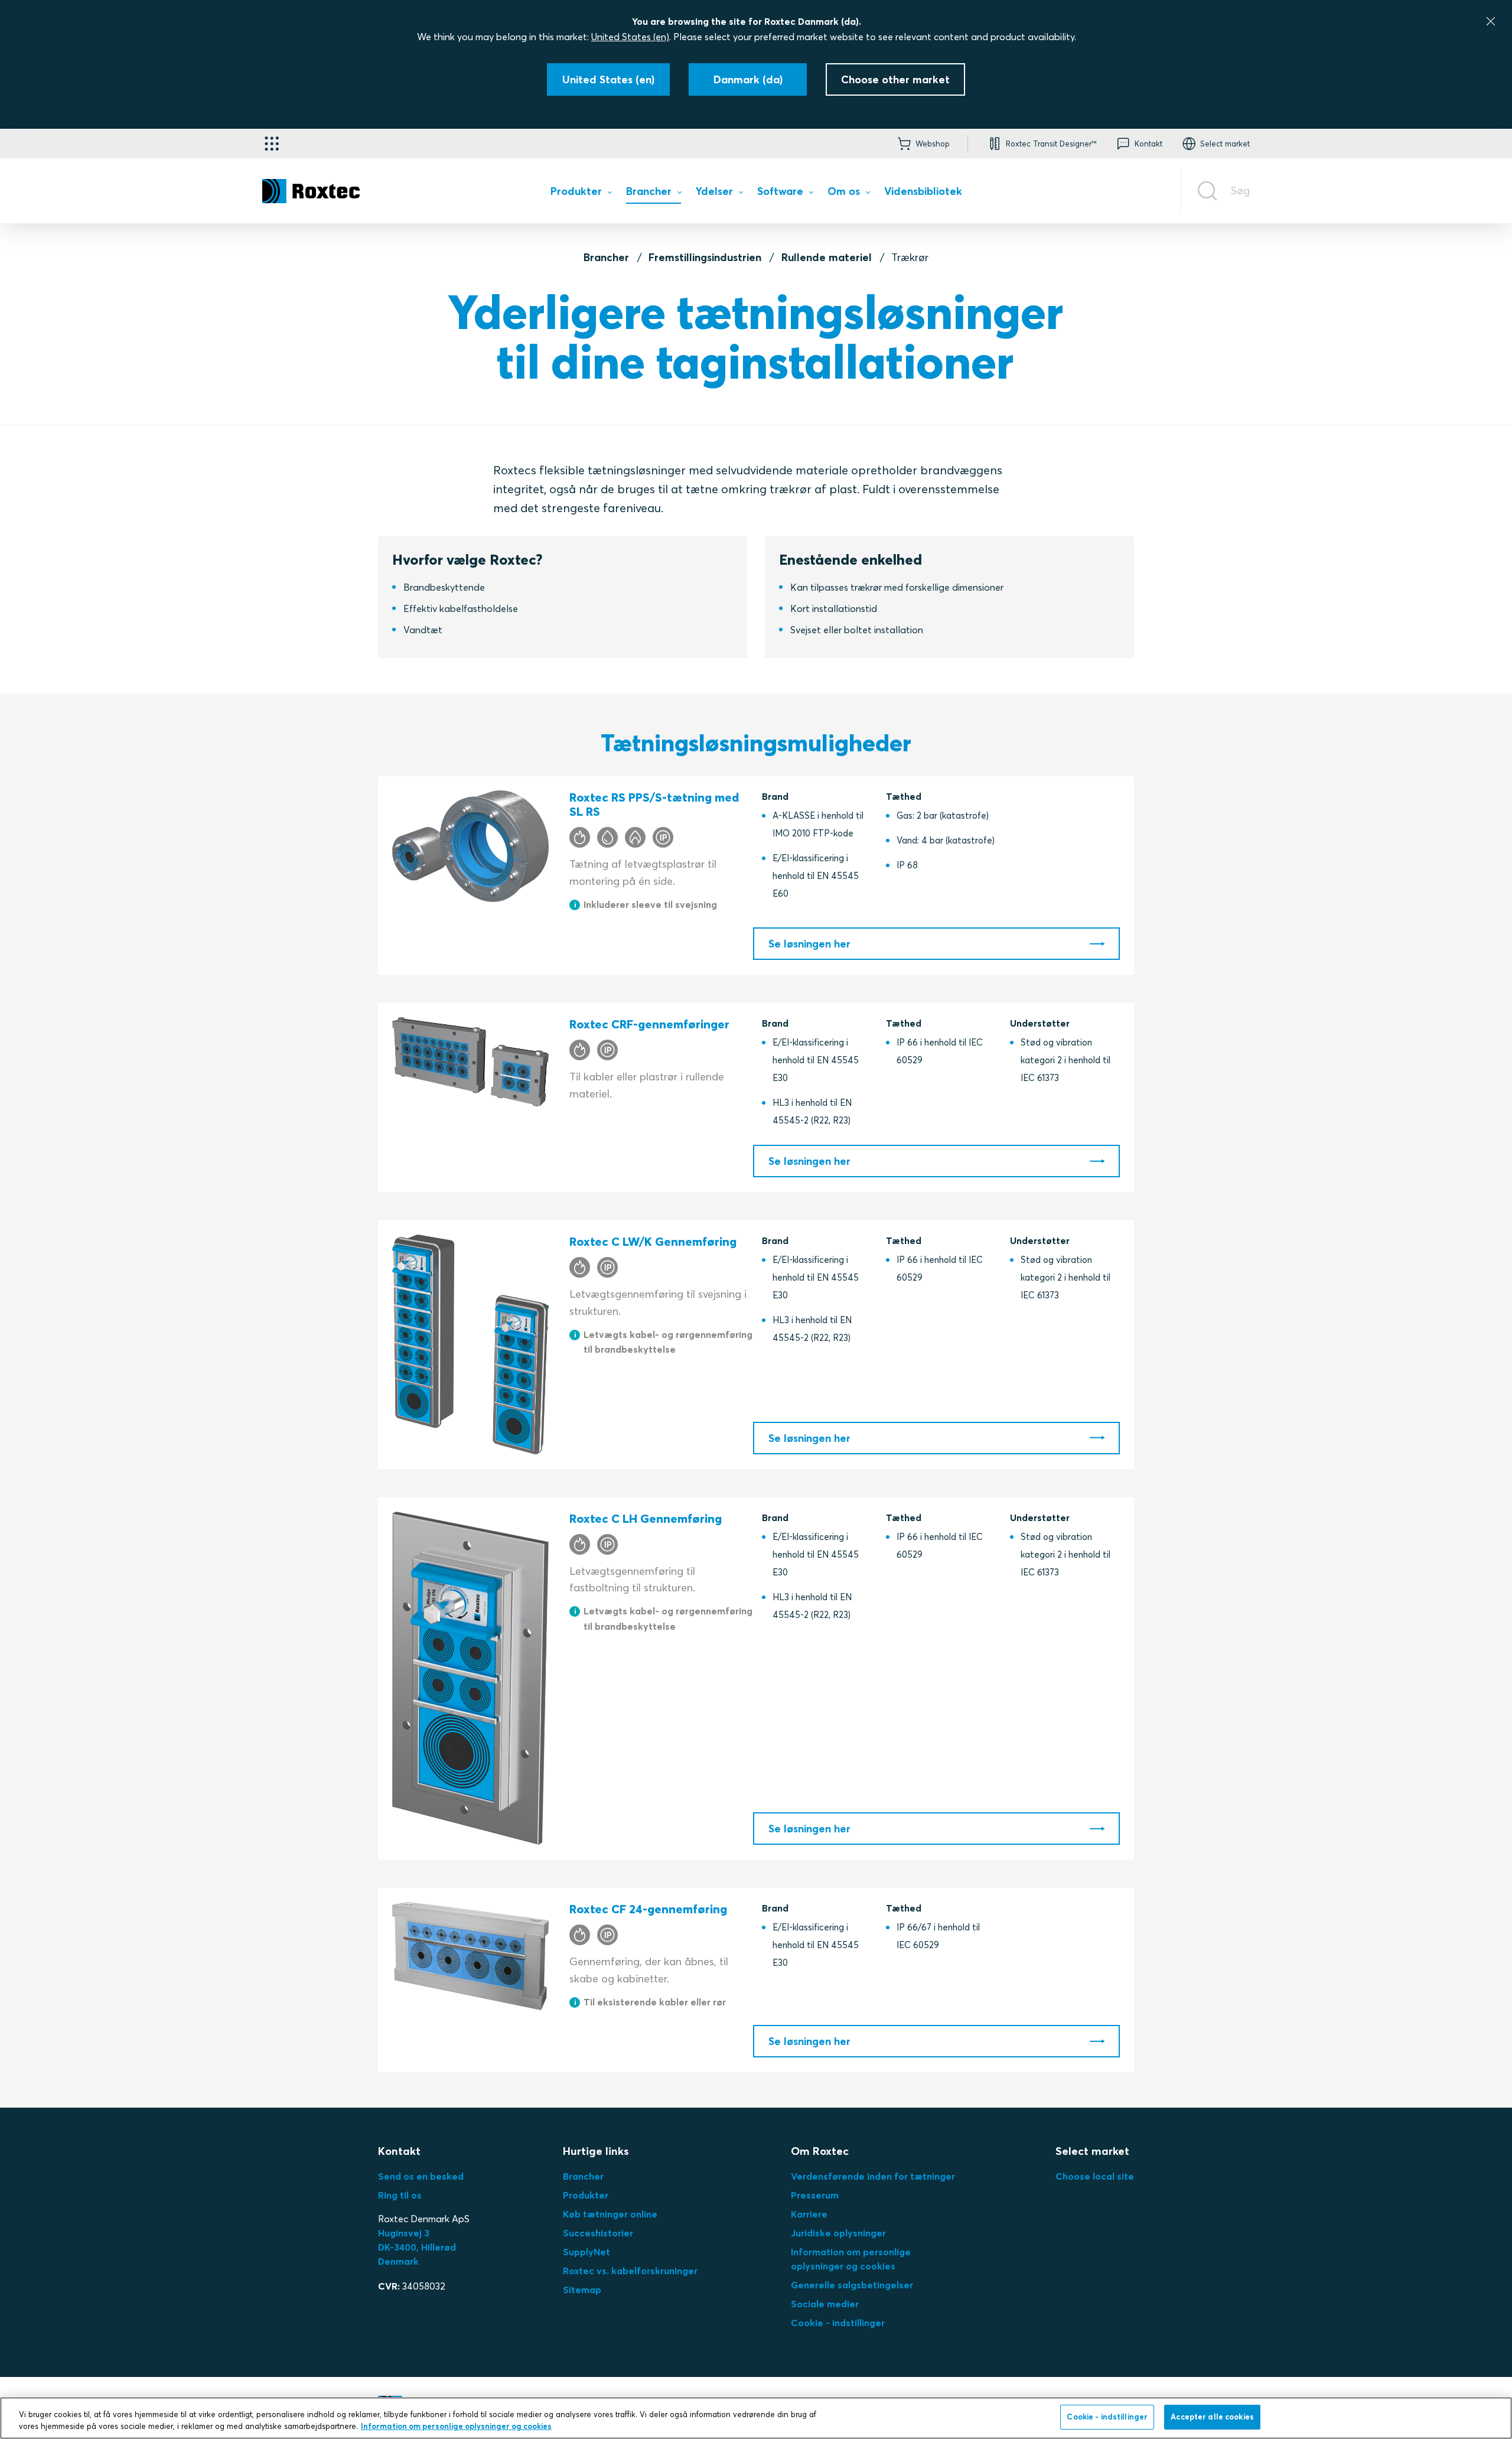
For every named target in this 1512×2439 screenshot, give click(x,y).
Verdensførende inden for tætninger (873, 2176)
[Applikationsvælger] (272, 144)
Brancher (606, 257)
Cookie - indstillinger (838, 2323)
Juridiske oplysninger (838, 2233)
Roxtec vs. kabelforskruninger (630, 2271)
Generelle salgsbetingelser (852, 2285)
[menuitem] (581, 193)
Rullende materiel (827, 257)
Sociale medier (825, 2304)
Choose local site (1095, 2176)
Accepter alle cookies (1212, 2417)
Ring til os (400, 2195)
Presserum (815, 2195)
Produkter (586, 2195)
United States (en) (630, 37)
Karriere (809, 2214)
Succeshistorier (598, 2233)
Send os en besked (421, 2176)
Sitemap (582, 2290)
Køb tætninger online (610, 2214)
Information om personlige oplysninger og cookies (456, 2426)
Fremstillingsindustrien (705, 257)
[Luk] (1491, 21)
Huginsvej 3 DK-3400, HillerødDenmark (417, 2247)
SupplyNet (586, 2252)
